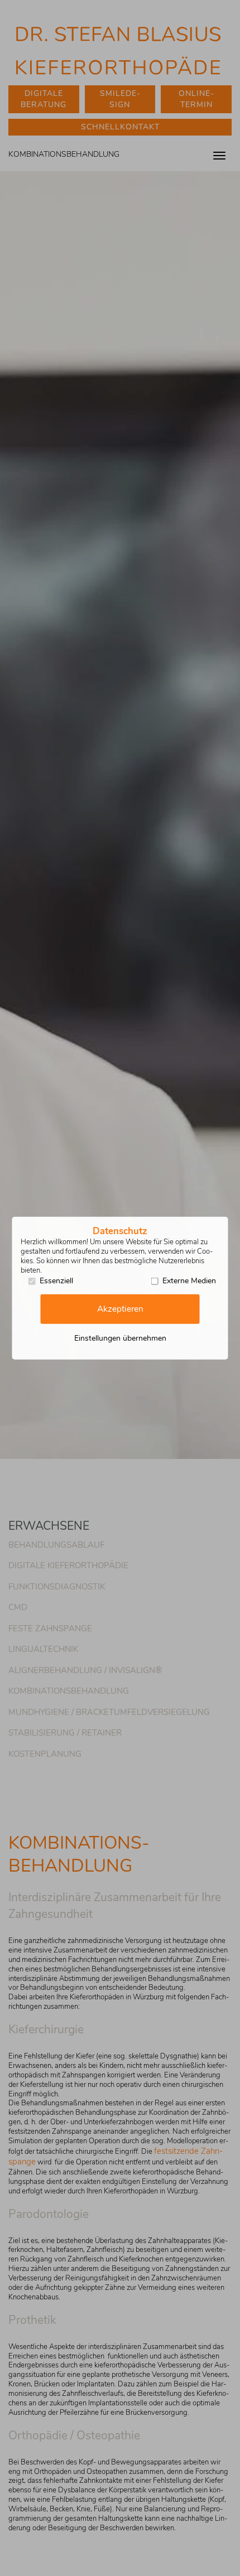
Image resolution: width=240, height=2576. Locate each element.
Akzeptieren (120, 1309)
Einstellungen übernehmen (120, 1338)
